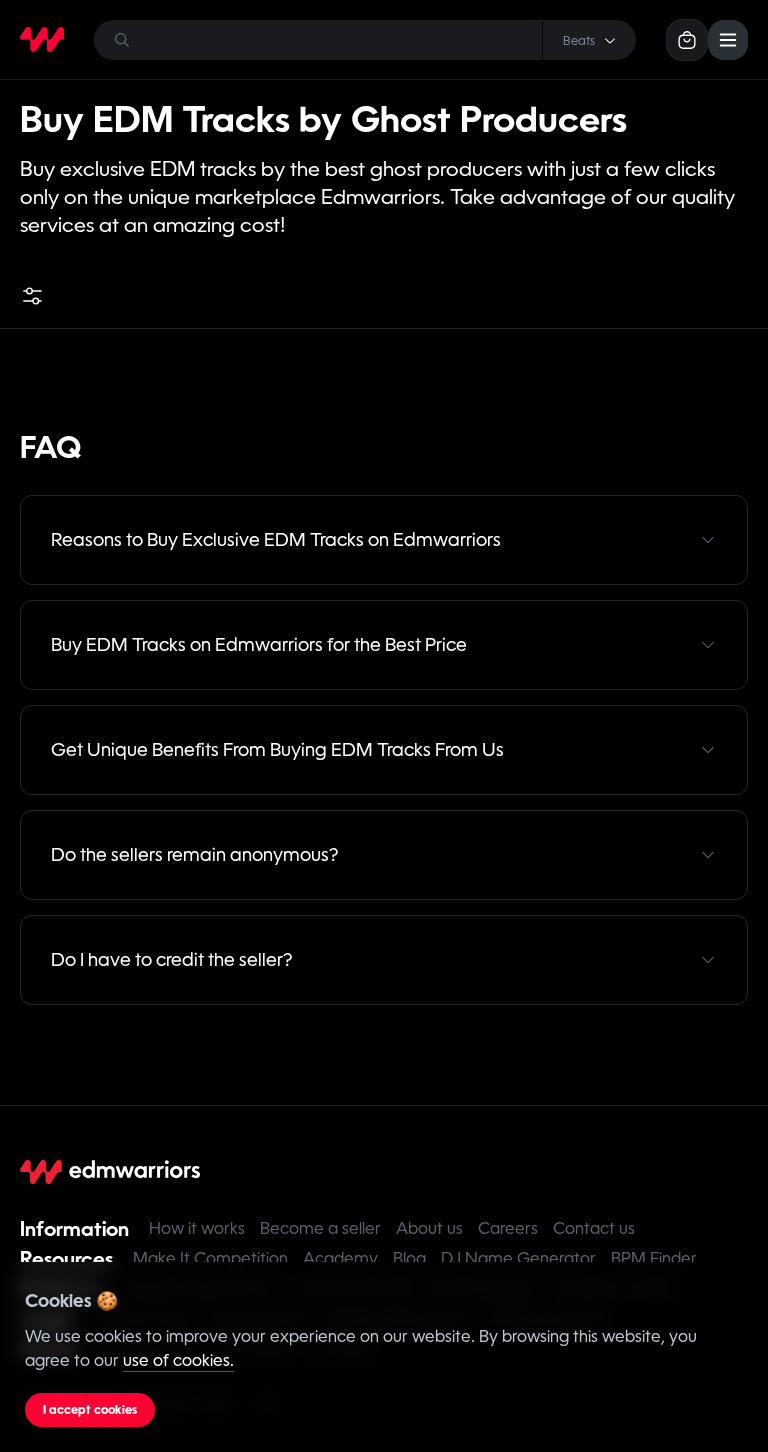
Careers (508, 1228)
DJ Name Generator (518, 1258)
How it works (197, 1228)
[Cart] (687, 40)
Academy (340, 1258)
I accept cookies (90, 1410)
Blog (409, 1258)
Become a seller (320, 1228)
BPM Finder (654, 1258)
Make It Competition (210, 1258)
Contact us (594, 1228)
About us (429, 1228)
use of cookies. (178, 1360)
